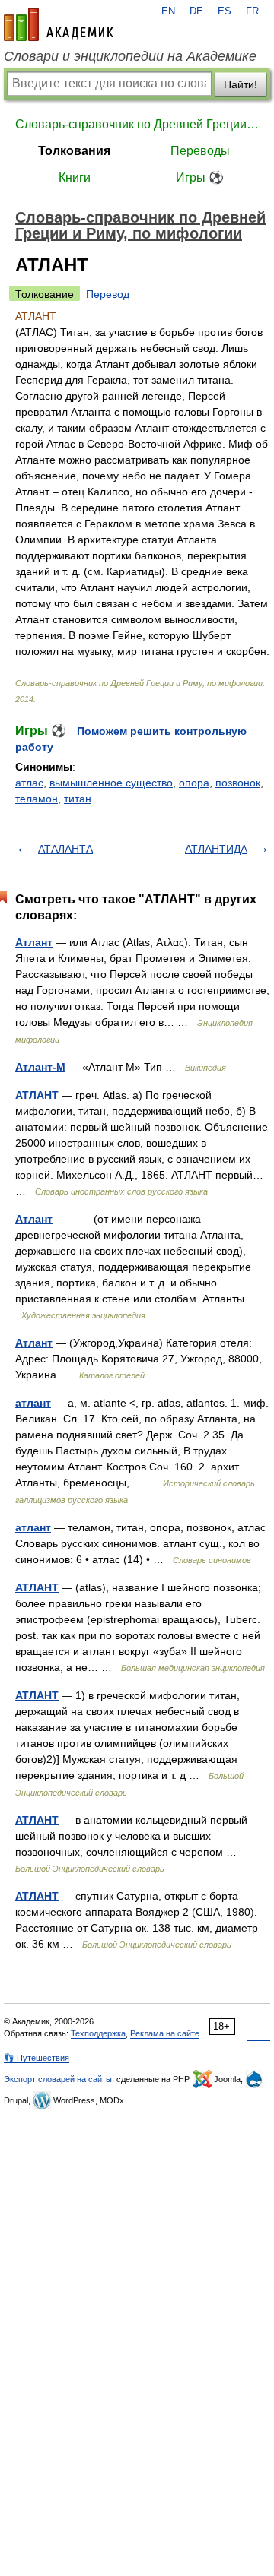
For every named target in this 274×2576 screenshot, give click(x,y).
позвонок (238, 783)
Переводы (200, 151)
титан (78, 799)
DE (196, 11)
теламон (37, 799)
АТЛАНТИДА (216, 849)
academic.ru (59, 24)
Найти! (241, 84)
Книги (75, 177)
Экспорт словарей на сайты (58, 2079)
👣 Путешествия (37, 2058)
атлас (29, 783)
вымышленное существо (111, 783)
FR (252, 11)
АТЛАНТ (37, 1095)
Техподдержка (98, 2033)
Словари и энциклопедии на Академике (130, 56)
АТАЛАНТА (65, 849)
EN (168, 11)
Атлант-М (40, 1067)
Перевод (108, 294)
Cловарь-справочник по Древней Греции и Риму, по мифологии (137, 124)
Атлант (34, 942)
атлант (33, 1403)
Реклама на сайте (165, 2033)
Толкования (74, 151)
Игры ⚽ (200, 177)
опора (194, 783)
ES (225, 11)
